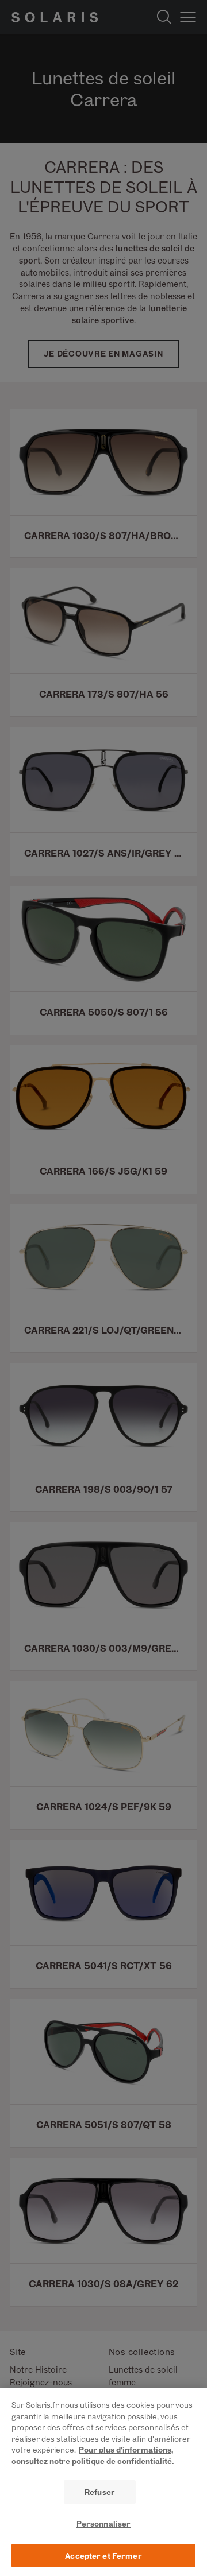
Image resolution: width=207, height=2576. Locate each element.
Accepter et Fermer (103, 2556)
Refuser (100, 2492)
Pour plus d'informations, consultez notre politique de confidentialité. (93, 2455)
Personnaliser (104, 2523)
